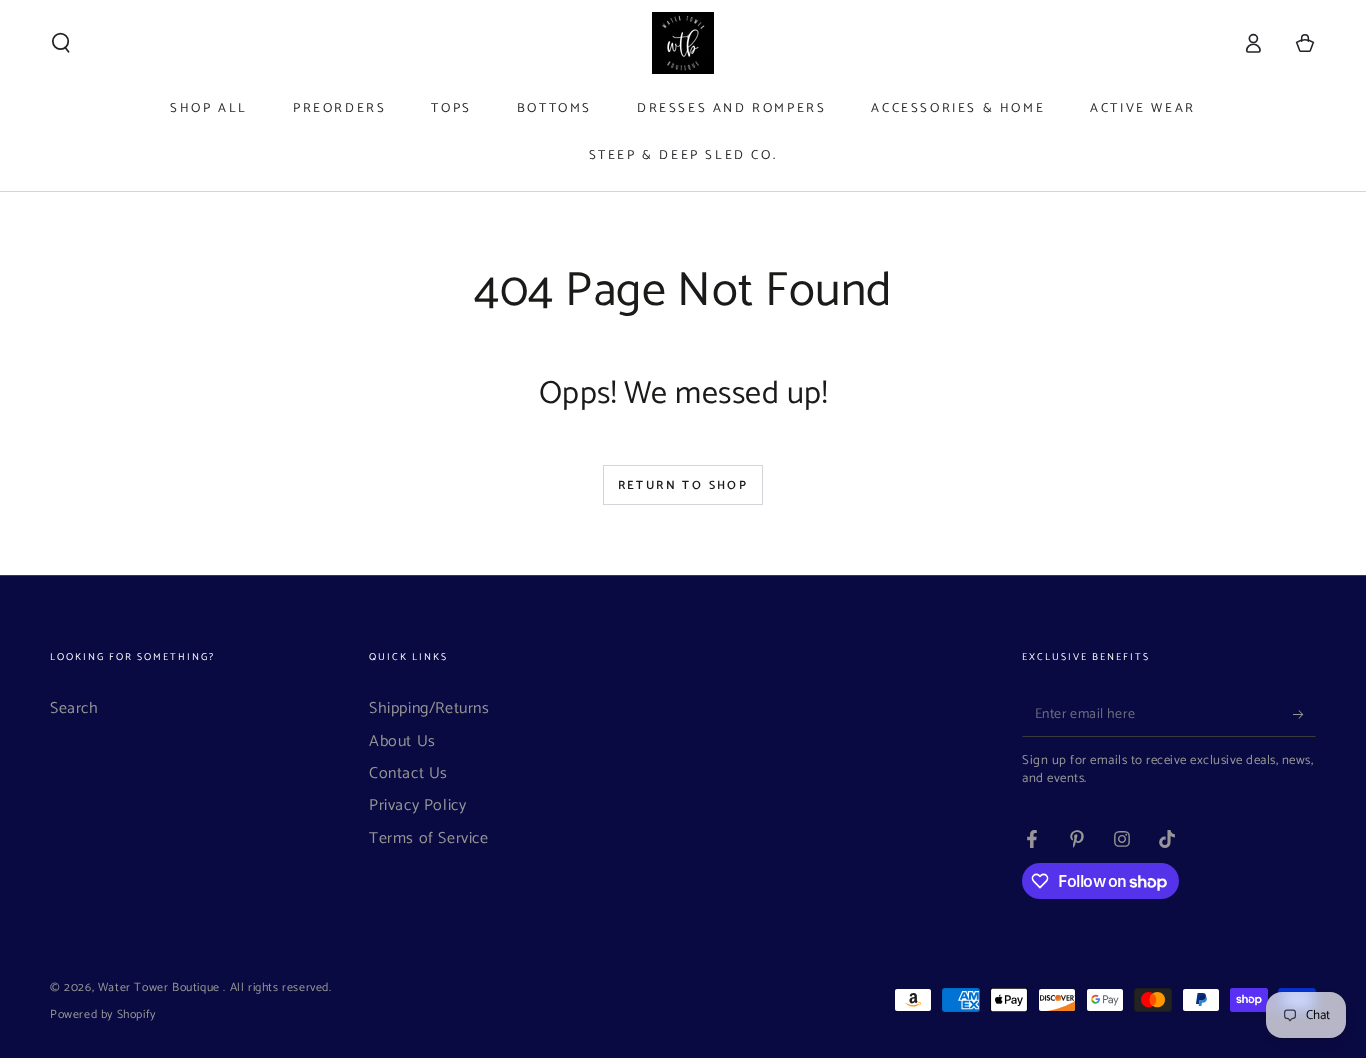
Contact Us (408, 773)
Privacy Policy (417, 805)
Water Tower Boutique (161, 987)
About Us (402, 741)
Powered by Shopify (103, 1015)
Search (74, 708)
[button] (61, 43)
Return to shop (683, 485)
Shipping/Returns (429, 708)
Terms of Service (429, 838)
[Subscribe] (1304, 714)
